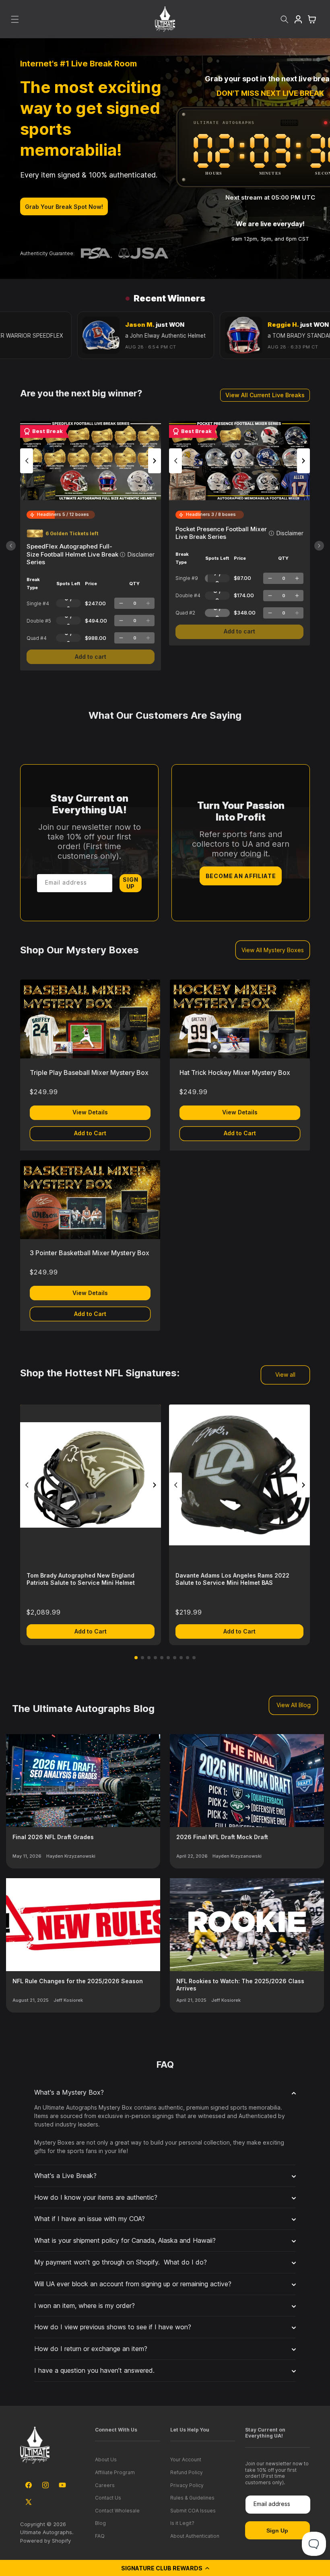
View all (285, 1375)
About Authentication (195, 2536)
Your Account (186, 2459)
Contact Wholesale (117, 2511)
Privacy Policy (187, 2485)
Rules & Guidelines (192, 2498)
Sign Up (130, 883)
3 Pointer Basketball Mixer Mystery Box (90, 1253)
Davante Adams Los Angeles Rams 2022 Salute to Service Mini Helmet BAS (232, 1579)
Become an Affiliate (241, 876)
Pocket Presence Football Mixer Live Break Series (221, 533)
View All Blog (294, 1705)
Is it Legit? (182, 2523)
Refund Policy (187, 2472)
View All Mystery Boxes (273, 950)
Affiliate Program (115, 2472)
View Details (90, 1112)
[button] (165, 2568)
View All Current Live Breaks (265, 395)
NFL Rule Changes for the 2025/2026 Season (78, 1981)
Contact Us (108, 2498)
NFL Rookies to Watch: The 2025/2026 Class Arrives (240, 1985)
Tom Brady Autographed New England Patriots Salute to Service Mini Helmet (81, 1579)
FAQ (100, 2536)
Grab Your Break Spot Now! (64, 207)
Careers (105, 2485)
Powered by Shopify (45, 2541)
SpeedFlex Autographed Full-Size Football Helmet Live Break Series (72, 554)
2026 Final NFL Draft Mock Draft (222, 1837)
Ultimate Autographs (46, 2532)
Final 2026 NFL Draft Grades (53, 1837)
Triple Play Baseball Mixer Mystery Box (89, 1072)
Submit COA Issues (193, 2511)
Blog (100, 2523)
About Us (106, 2459)
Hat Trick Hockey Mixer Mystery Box (235, 1072)
